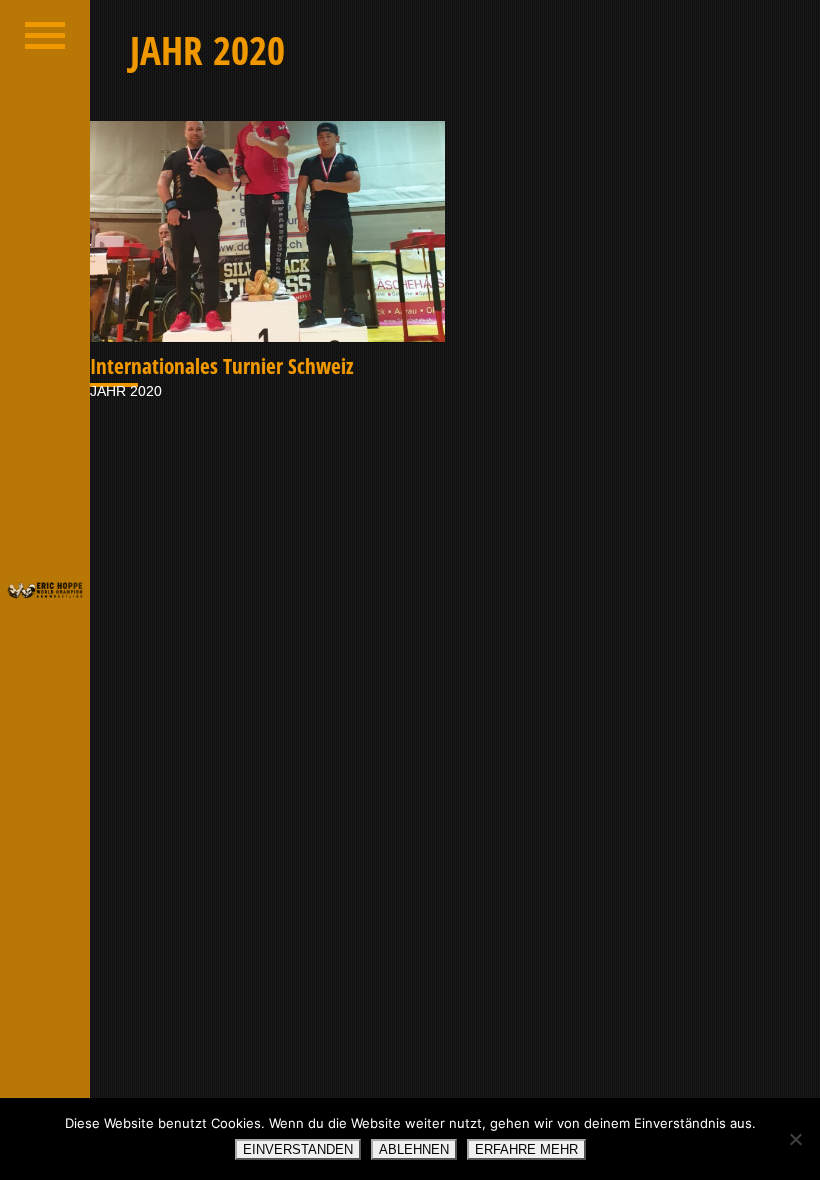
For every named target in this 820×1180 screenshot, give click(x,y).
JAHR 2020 (126, 391)
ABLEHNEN (414, 1149)
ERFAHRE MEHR (526, 1149)
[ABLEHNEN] (795, 1139)
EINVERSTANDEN (298, 1149)
